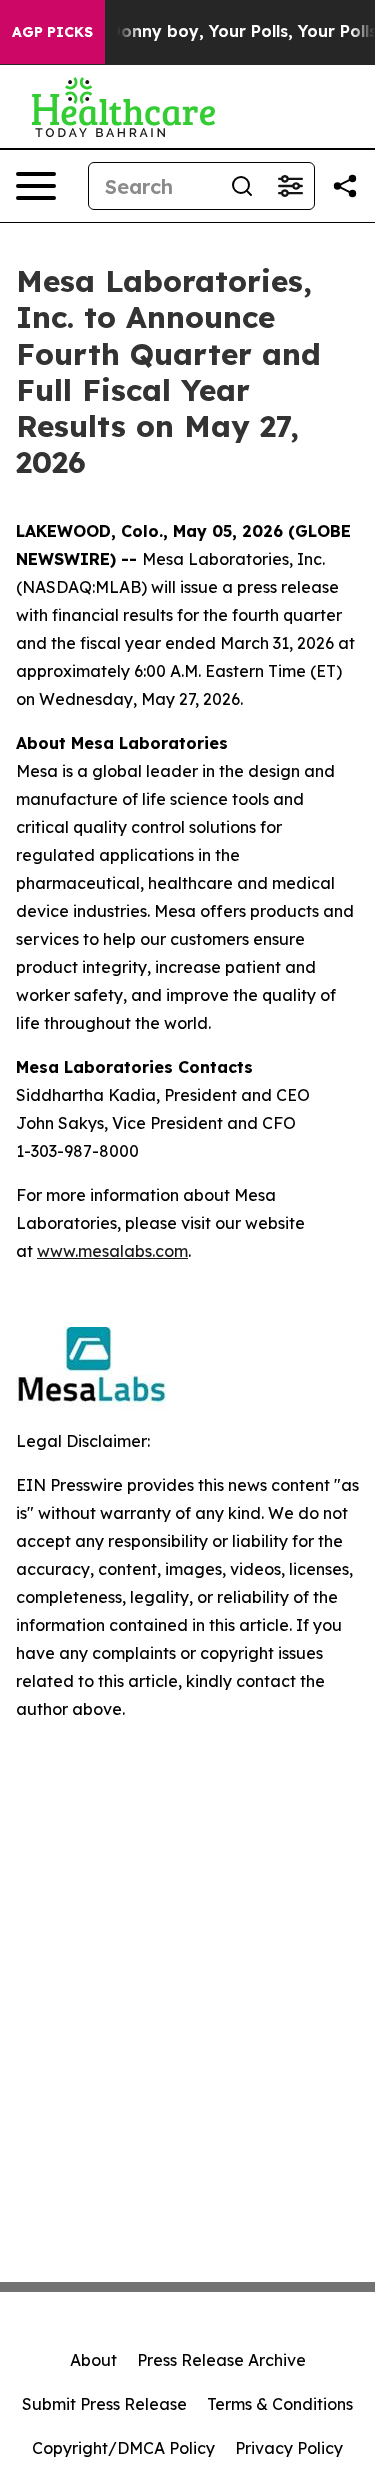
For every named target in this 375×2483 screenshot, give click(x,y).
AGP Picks (52, 32)
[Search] (242, 186)
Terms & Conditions (280, 2404)
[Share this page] (345, 186)
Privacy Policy (289, 2448)
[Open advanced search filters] (290, 186)
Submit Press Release (104, 2404)
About (93, 2360)
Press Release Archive (221, 2360)
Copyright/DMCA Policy (123, 2448)
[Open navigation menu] (36, 186)
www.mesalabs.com (112, 1251)
